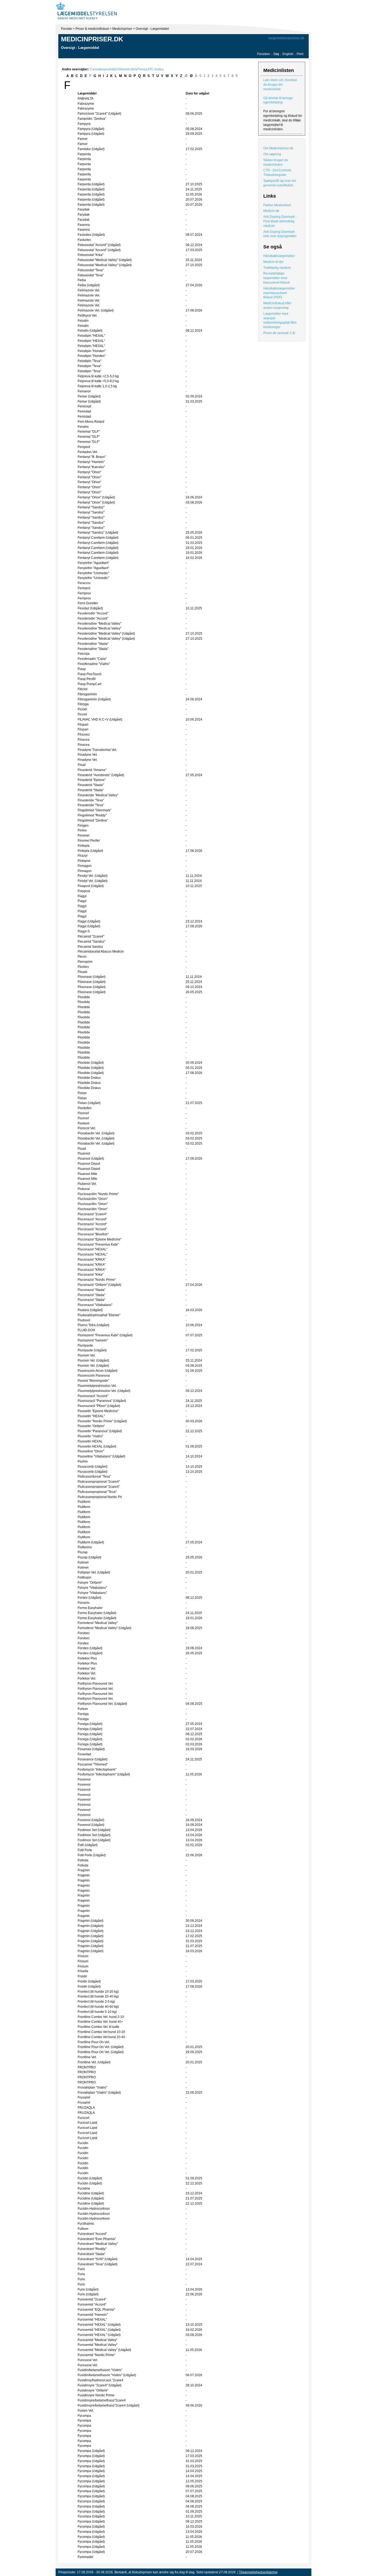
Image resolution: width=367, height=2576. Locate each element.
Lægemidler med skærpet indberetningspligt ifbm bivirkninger (280, 320)
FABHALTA (86, 99)
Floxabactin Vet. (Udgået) (96, 1133)
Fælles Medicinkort (277, 205)
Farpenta (84, 154)
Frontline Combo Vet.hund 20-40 (101, 2037)
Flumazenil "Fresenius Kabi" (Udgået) (105, 1335)
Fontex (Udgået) (89, 1598)
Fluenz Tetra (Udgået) (93, 1325)
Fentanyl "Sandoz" (91, 507)
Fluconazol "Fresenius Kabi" (98, 1244)
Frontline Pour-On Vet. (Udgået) (101, 2047)
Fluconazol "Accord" (92, 1219)
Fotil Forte (85, 1850)
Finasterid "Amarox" (92, 770)
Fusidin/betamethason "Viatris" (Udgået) (107, 2375)
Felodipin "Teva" (89, 361)
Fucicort (83, 2118)
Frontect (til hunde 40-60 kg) (98, 2007)
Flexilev (83, 967)
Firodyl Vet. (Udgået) (93, 876)
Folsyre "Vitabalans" (92, 1588)
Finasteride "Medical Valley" (98, 795)
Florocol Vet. (87, 1128)
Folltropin (84, 1578)
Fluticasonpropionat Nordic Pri (100, 1497)
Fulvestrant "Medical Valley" (98, 2244)
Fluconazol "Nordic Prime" (97, 1280)
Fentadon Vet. (88, 452)
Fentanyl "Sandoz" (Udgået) (98, 533)
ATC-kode (155, 69)
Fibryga (83, 704)
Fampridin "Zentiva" (92, 119)
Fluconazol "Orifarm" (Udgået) (99, 1285)
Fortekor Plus (87, 1658)
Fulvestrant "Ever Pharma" (97, 2239)
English (288, 54)
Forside (66, 29)
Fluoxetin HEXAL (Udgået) (97, 1446)
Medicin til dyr (273, 262)
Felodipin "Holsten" (92, 351)
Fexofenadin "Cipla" (92, 659)
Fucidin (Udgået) (90, 2178)
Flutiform (84, 1502)
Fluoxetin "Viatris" (90, 1436)
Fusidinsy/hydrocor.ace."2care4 (100, 2380)
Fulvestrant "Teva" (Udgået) (98, 2264)
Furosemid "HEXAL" (92, 2320)
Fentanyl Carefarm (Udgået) (98, 538)
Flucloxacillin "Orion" (93, 1199)
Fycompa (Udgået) (91, 2451)
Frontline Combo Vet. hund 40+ (100, 2022)
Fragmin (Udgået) (91, 1921)
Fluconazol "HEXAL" (93, 1249)
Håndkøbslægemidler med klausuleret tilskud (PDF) (279, 293)
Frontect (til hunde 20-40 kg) (98, 1996)
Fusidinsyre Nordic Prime (96, 2395)
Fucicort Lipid (87, 2123)
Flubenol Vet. (87, 1184)
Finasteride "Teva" (91, 800)
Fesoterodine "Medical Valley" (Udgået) (106, 634)
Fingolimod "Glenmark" (94, 810)
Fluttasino (85, 1547)
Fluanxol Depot (89, 1164)
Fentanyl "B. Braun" (92, 457)
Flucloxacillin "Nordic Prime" (98, 1194)
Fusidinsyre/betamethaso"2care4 (102, 2400)
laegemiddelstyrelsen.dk (286, 38)
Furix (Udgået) (88, 2289)
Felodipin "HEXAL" (91, 336)
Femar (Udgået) (89, 396)
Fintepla (84, 846)
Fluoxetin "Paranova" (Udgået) (100, 1431)
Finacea (84, 740)
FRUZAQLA (86, 2108)
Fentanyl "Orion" (89, 472)
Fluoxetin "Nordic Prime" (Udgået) (102, 1421)
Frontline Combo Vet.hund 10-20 (101, 2032)
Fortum (83, 1709)
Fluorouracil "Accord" (93, 1396)
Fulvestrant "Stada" (91, 2254)
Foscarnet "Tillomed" (93, 1764)
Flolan (82, 1093)
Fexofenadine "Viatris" (94, 664)
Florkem (84, 1123)
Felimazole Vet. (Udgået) (96, 310)
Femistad (84, 411)
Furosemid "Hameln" (93, 2315)
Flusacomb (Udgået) (93, 1467)
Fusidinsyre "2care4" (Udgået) (100, 2385)
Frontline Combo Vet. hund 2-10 (101, 2017)
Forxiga (83, 1714)
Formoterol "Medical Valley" (98, 1623)
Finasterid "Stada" (91, 785)
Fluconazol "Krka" (91, 1275)
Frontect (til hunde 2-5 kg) (96, 2002)
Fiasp (82, 669)
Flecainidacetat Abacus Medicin (101, 951)
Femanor (84, 391)
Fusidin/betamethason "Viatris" (100, 2370)
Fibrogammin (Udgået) (94, 699)
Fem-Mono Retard (91, 422)
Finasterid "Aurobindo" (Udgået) (101, 775)
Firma (141, 69)
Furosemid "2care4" (92, 2299)
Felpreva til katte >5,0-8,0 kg (98, 381)
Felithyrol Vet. (87, 316)
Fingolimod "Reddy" (92, 815)
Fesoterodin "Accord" (93, 613)
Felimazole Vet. (89, 290)
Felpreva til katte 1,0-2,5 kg (97, 386)
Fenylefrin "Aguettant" (93, 563)
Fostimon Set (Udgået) (94, 1830)
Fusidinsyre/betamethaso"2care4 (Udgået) (109, 2405)
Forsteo (83, 1643)
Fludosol (84, 1320)
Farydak (84, 209)
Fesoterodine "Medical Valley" (99, 624)
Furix (81, 2269)
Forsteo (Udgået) (90, 1648)
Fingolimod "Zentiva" (93, 820)
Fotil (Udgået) (88, 1845)
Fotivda (83, 1860)
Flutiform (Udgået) (91, 1542)
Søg (276, 54)
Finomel (84, 835)
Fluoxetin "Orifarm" (91, 1426)
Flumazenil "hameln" (93, 1340)
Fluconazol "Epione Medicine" (100, 1239)
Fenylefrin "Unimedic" (93, 573)
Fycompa (84, 2416)
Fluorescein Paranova (94, 1376)
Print (300, 54)
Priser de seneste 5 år (279, 333)
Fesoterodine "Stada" (93, 644)
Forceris (84, 1603)
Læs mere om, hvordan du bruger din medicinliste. (280, 85)
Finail (82, 765)
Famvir (83, 139)
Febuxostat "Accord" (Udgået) (99, 245)
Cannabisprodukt (102, 69)
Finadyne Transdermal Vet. (97, 750)
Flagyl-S (84, 931)
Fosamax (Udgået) (91, 1749)
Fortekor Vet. (87, 1669)
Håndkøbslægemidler (279, 256)
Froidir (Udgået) (89, 1981)
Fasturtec (84, 240)
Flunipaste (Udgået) (92, 1350)
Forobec (84, 1633)
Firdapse (84, 861)
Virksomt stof (126, 69)
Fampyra (84, 124)
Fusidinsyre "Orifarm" (93, 2390)
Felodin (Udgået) (90, 331)
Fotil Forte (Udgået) (92, 1855)
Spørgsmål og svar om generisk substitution (280, 183)
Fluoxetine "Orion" (91, 1451)
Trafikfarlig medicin (277, 268)
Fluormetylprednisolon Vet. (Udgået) (104, 1391)
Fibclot (82, 689)
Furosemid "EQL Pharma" (96, 2310)
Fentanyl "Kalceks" (91, 467)
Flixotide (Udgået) (91, 1063)
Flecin (82, 957)
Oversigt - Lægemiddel (152, 29)
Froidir (82, 1976)
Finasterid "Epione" (92, 780)
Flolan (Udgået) (89, 1103)
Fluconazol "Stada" (91, 1290)
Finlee (82, 830)
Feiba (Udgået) (89, 285)
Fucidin (83, 2143)
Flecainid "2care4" (91, 936)
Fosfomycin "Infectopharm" (97, 1770)
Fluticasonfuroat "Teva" (94, 1477)
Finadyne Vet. (88, 755)
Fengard (84, 447)
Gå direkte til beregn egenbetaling (278, 100)
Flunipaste (85, 1345)
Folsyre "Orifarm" (90, 1583)
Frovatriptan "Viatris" (92, 2087)
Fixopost (84, 891)
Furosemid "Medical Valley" (98, 2340)
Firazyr (83, 856)
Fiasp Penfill (87, 679)
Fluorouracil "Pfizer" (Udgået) (99, 1406)
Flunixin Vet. (87, 1355)
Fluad (82, 1149)
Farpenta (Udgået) (91, 184)
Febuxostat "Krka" (91, 255)
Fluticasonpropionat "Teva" (97, 1492)
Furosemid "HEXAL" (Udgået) (99, 2325)
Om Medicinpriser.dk (278, 148)
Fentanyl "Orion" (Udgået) (96, 497)
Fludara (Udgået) (90, 1310)
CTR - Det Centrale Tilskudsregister (277, 173)
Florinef (83, 1113)
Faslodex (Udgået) (91, 235)
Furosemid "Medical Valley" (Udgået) (104, 2350)
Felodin (83, 321)
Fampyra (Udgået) (91, 129)
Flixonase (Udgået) (92, 977)
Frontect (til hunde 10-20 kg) (98, 1992)
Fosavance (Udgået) (93, 1759)
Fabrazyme (86, 104)
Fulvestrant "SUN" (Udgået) (98, 2259)
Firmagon (85, 866)
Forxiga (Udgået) (90, 1724)
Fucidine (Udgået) (91, 2193)
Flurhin (83, 1461)
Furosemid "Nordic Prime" (96, 2355)
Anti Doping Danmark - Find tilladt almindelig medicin (280, 221)
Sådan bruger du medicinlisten (276, 162)
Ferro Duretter (88, 603)
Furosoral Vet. (88, 2360)
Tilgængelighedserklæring (258, 2572)
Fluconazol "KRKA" (92, 1260)
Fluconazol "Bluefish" (93, 1234)
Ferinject (84, 588)
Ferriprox (84, 593)
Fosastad (84, 1754)
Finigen (83, 826)
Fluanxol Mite (87, 1174)
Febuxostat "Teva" (91, 270)
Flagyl (82, 896)
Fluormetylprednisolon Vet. (97, 1386)
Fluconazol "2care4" (92, 1214)
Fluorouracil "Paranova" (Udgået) (102, 1401)
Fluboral (84, 1189)
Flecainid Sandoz (90, 947)
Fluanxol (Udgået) (91, 1159)
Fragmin (84, 1870)
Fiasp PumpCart (89, 684)
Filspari (83, 725)
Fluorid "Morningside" (93, 1381)
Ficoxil (82, 709)
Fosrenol (84, 1779)
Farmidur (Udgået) (91, 149)
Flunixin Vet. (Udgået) (93, 1361)
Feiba (82, 280)
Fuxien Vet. (86, 2411)
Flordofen (85, 1108)
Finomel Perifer (89, 841)
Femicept (84, 406)
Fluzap (83, 1552)
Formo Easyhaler (90, 1608)
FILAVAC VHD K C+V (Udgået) (100, 719)
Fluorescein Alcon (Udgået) (98, 1371)
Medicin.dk (271, 211)
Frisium (83, 1956)
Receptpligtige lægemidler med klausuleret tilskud (276, 278)
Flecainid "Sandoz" (91, 942)
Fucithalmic (86, 2224)
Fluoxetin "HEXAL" (91, 1416)
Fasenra (84, 225)
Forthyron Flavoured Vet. (96, 1684)
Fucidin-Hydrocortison (94, 2209)
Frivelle (83, 1971)
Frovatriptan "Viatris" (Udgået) (99, 2093)
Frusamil (84, 2097)
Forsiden (264, 54)
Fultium (83, 2229)
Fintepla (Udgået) (90, 851)
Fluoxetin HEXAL (90, 1441)
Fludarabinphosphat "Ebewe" (99, 1315)
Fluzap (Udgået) (89, 1557)
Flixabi (82, 972)
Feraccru (84, 583)
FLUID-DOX (86, 1330)
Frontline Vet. (87, 2057)
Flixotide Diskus (89, 1078)
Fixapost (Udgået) (91, 886)
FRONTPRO (87, 2067)
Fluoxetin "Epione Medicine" (98, 1411)
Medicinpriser (122, 29)
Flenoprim (85, 962)
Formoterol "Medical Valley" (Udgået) (105, 1628)
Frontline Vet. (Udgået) (94, 2062)
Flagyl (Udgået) (89, 921)
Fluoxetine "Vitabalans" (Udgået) (101, 1456)
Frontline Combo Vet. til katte (98, 2027)
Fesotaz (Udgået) (90, 608)
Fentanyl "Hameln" (91, 462)
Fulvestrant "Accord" (92, 2234)
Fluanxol (84, 1153)
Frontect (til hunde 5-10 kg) (97, 2012)
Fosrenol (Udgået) (91, 1820)
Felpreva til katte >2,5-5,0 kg (98, 376)
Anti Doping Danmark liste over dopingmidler (280, 234)
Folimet (83, 1562)
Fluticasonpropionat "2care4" (99, 1482)
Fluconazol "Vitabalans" (95, 1305)
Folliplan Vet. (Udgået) (94, 1572)
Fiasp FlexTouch (90, 674)
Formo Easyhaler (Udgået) (97, 1613)
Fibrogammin (87, 694)
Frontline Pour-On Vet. (94, 2042)
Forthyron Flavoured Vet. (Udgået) (102, 1704)
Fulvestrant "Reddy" (92, 2249)
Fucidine (84, 2188)
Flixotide (84, 997)
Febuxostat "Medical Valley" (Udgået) (105, 260)
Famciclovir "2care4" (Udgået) (99, 114)
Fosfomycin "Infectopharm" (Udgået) (104, 1774)
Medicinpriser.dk (92, 39)
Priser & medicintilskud (92, 29)
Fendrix (83, 427)
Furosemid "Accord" (92, 2304)
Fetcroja (84, 654)
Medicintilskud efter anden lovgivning (277, 305)
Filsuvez (84, 735)
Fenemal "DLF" (89, 432)
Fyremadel (85, 2557)
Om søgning (272, 154)
